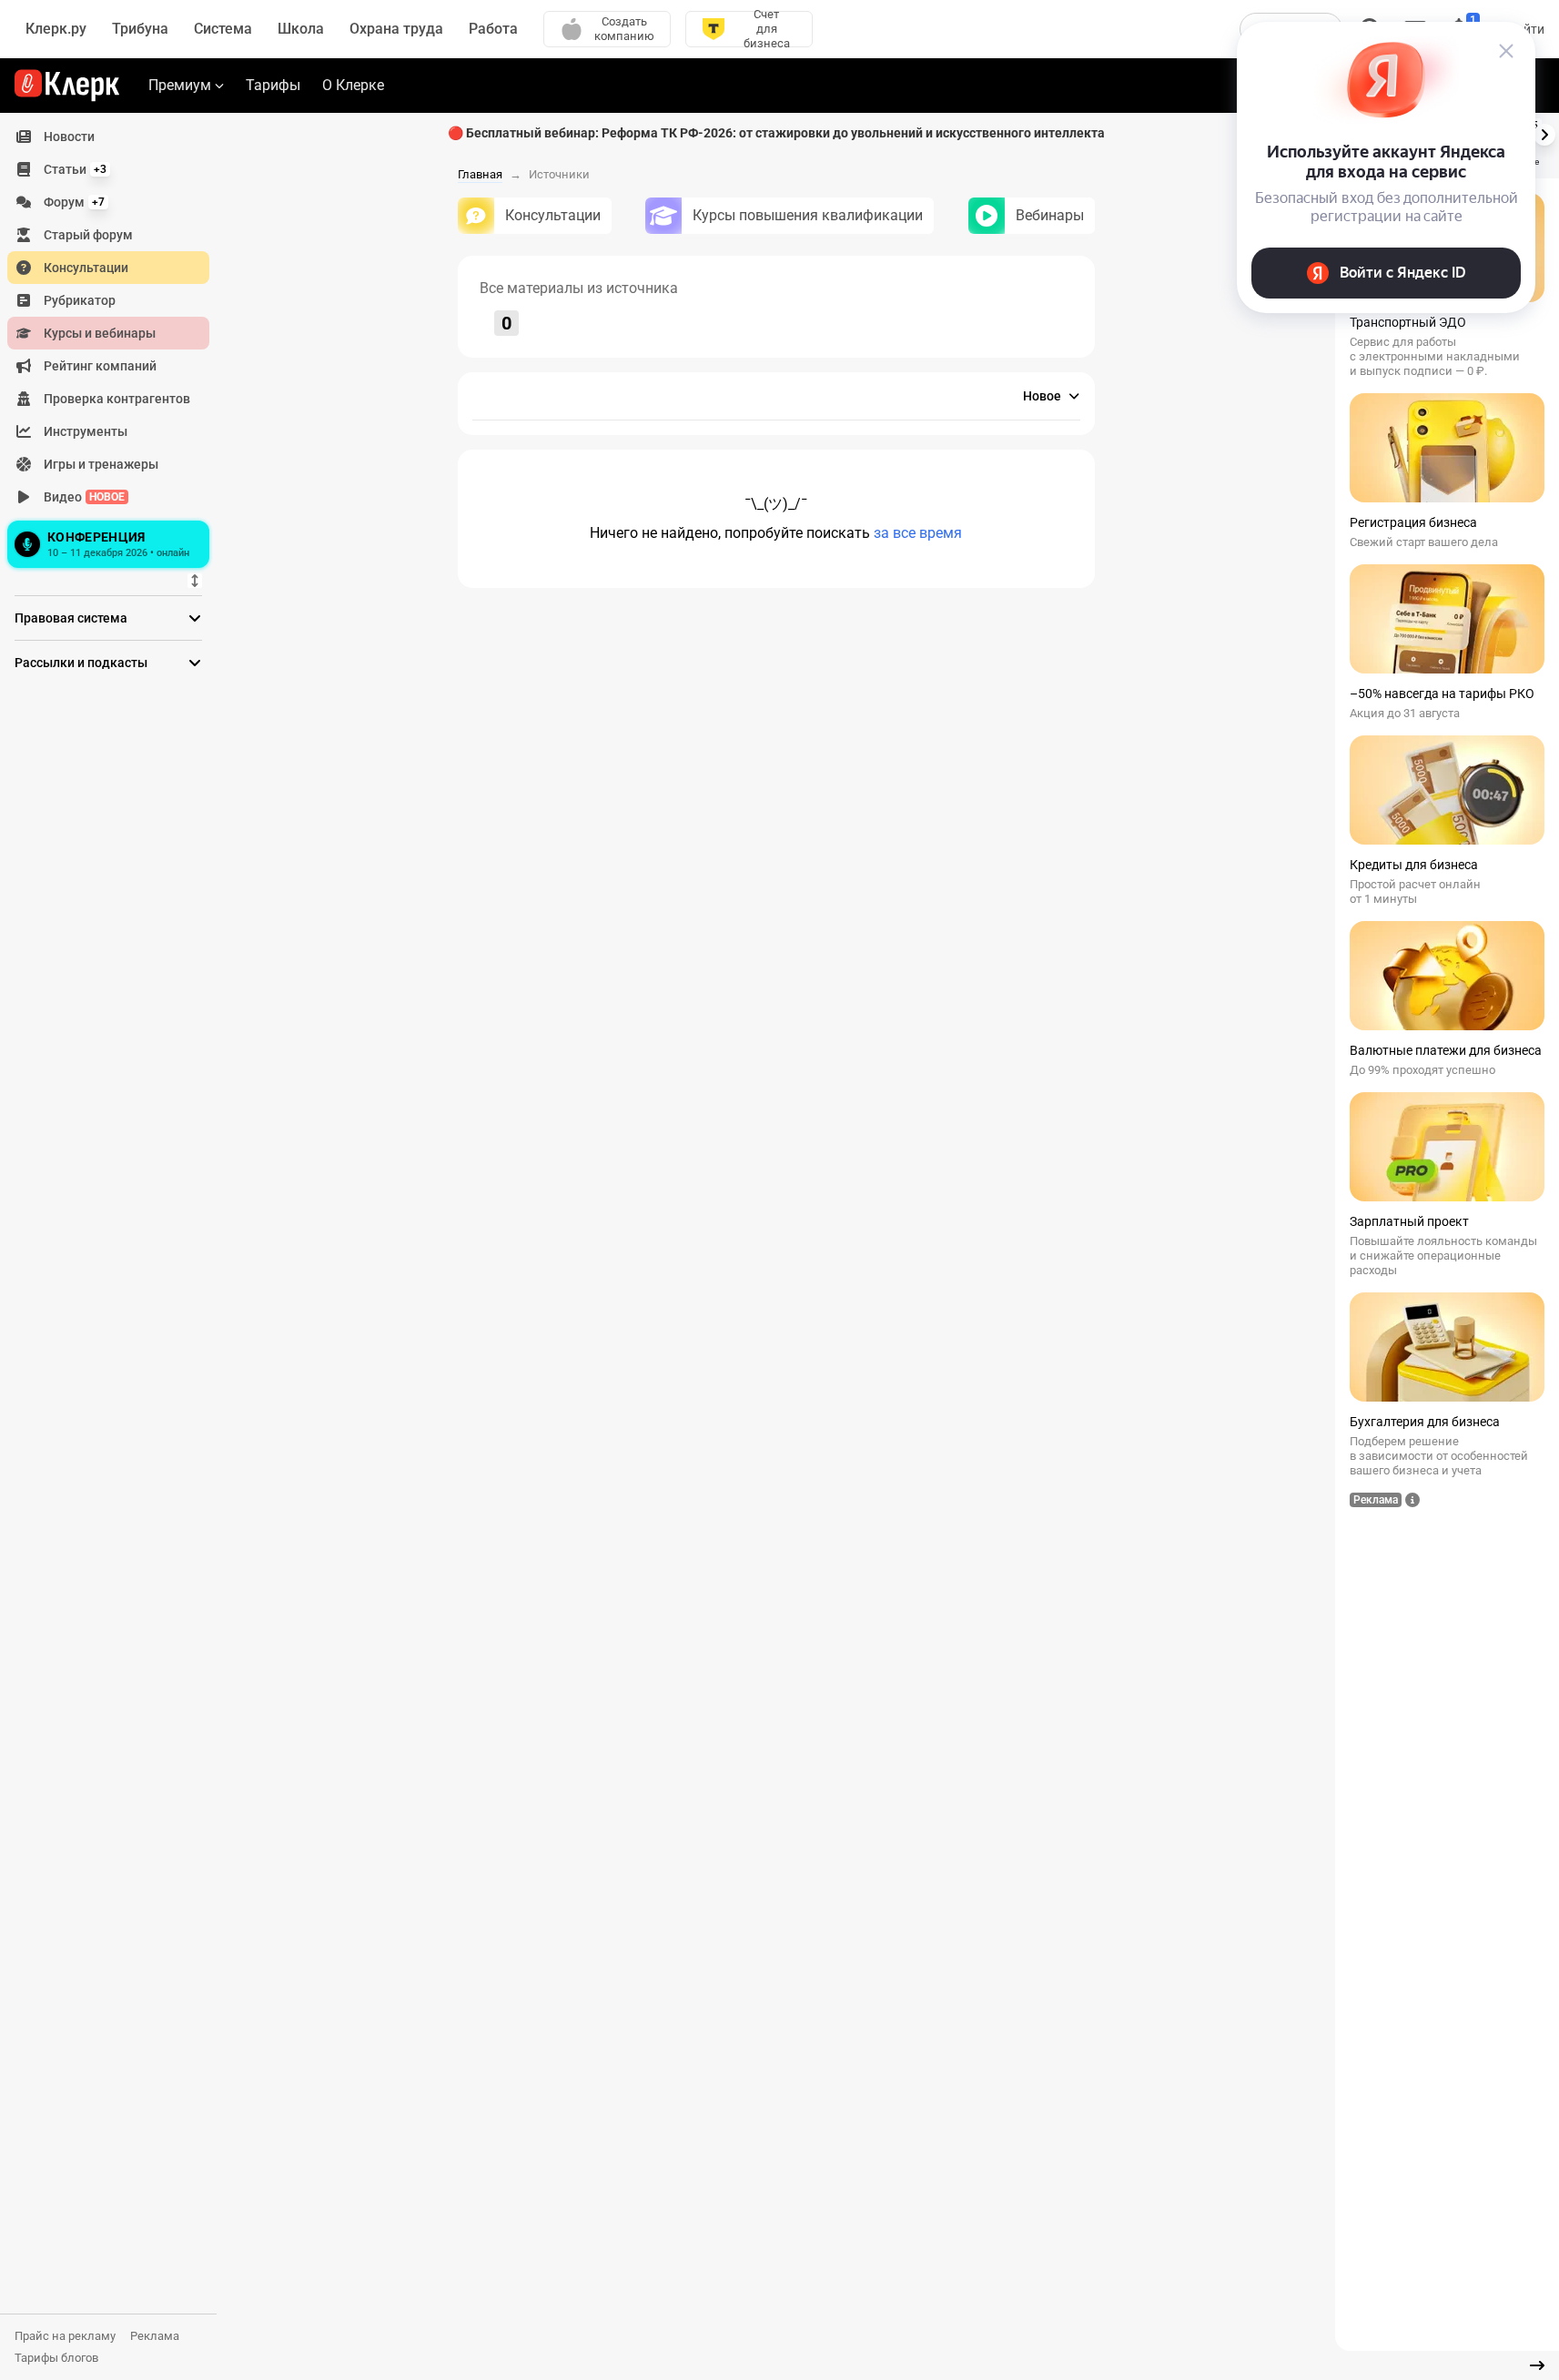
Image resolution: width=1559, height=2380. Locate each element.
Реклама (155, 2336)
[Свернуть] (1537, 2365)
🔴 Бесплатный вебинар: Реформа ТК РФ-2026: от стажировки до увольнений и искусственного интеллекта (776, 133)
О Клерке (353, 85)
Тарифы (273, 85)
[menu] (116, 347)
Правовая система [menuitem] (71, 618)
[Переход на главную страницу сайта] (67, 86)
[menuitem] (108, 137)
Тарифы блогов (56, 2358)
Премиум (180, 85)
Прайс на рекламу (65, 2336)
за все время (918, 533)
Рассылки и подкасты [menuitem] (81, 663)
